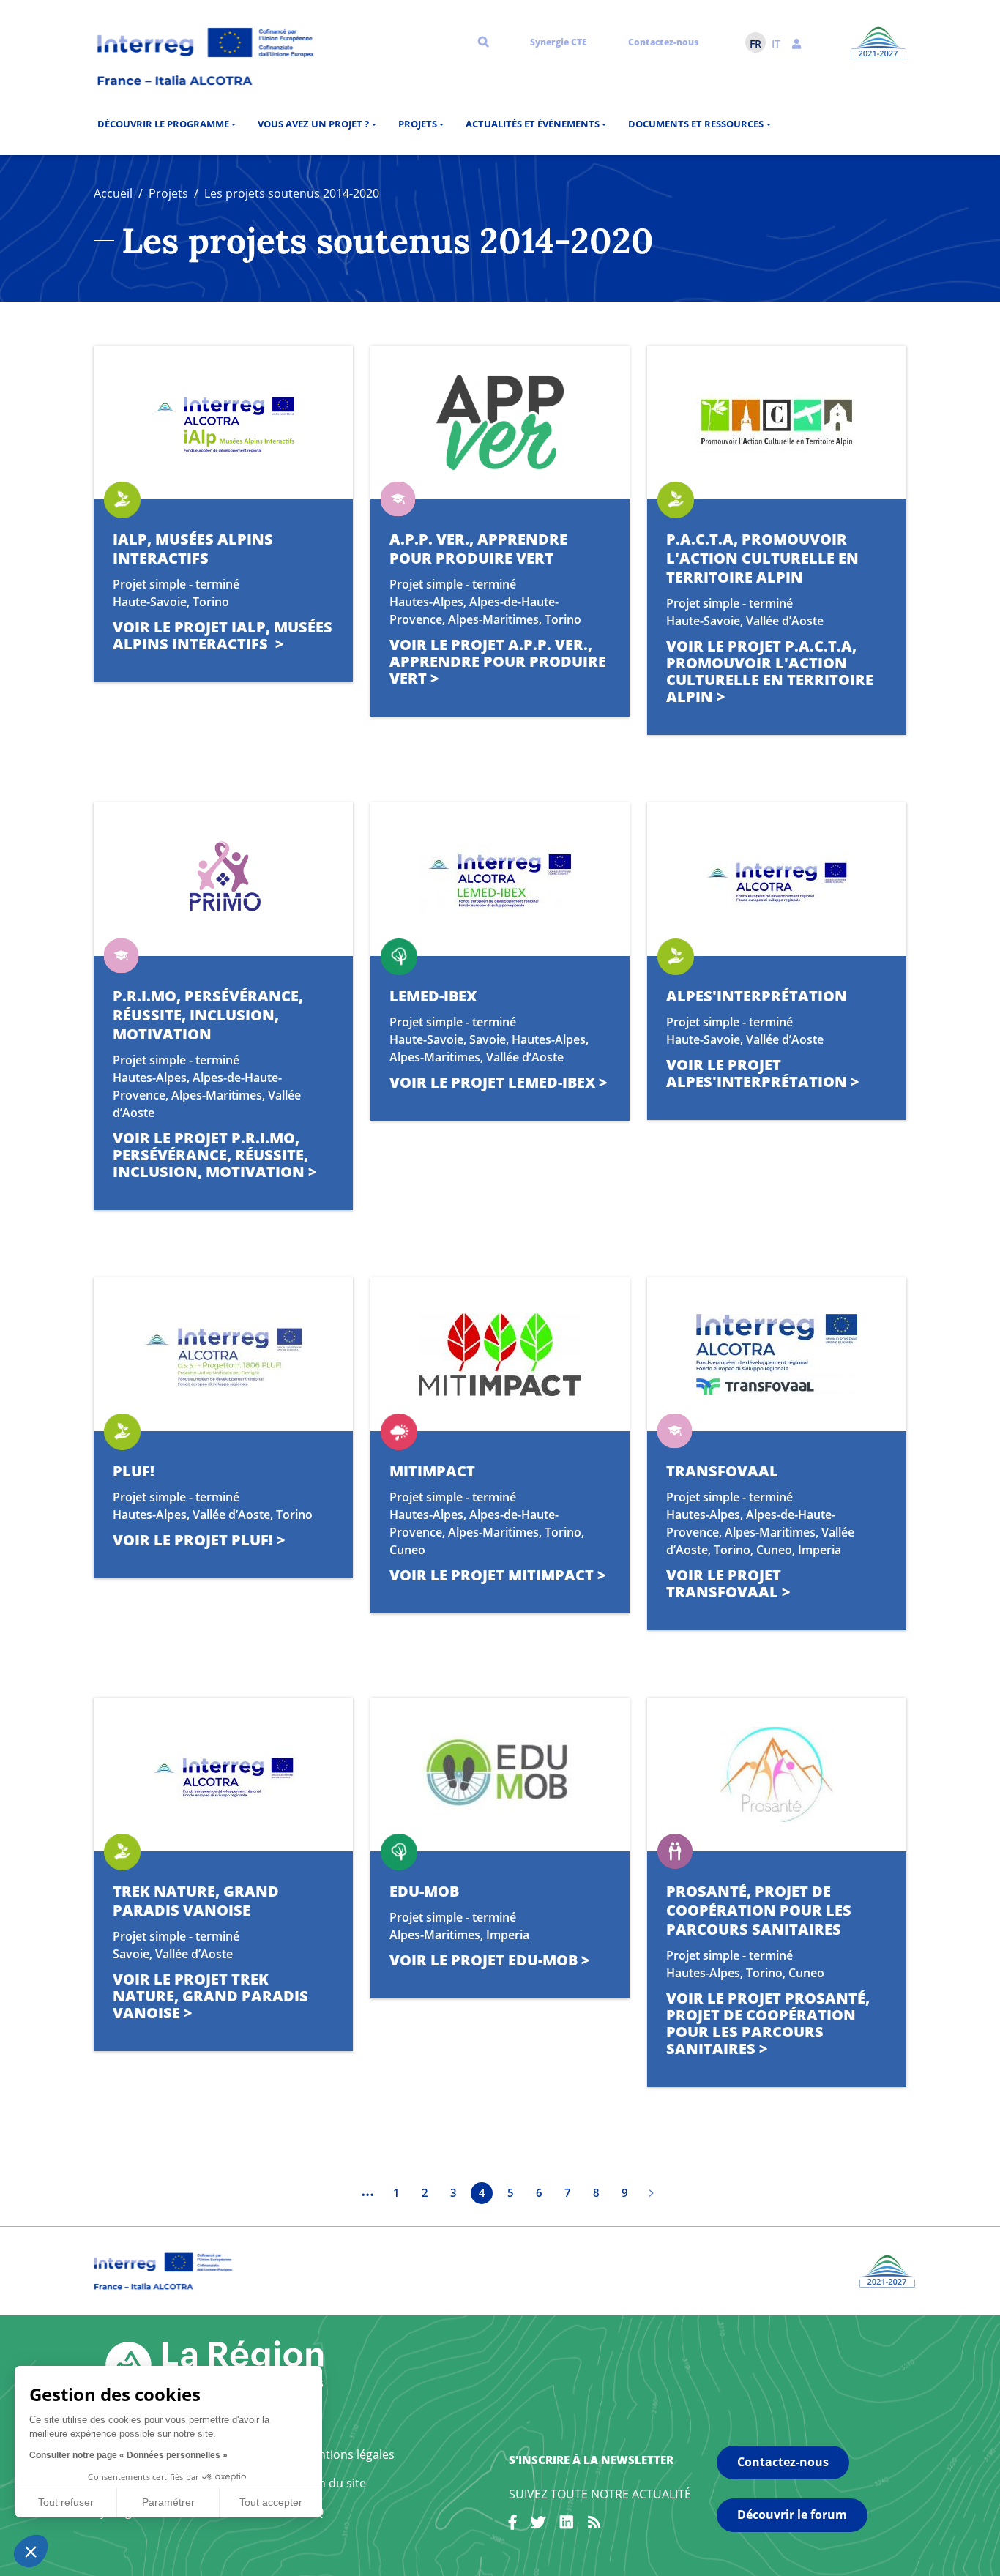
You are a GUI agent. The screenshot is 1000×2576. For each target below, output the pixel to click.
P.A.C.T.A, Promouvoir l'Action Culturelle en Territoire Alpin (762, 558)
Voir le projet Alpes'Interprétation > (762, 1073)
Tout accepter (271, 2502)
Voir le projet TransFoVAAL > (728, 1583)
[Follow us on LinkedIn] (567, 2525)
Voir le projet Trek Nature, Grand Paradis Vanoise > (210, 1996)
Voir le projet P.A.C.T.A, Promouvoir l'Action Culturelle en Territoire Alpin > (770, 671)
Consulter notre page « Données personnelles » (128, 2455)
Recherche (484, 41)
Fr (755, 44)
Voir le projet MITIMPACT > (497, 1575)
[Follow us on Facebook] (512, 2525)
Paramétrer (168, 2502)
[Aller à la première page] (339, 2193)
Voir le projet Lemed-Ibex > (498, 1082)
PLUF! (134, 1471)
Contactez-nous (663, 42)
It (776, 44)
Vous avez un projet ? (313, 124)
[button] (796, 42)
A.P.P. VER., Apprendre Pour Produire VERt (478, 549)
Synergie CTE (559, 42)
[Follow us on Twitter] (538, 2525)
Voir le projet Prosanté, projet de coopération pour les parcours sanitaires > (768, 2023)
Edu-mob (424, 1891)
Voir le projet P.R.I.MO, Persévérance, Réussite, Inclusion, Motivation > (214, 1155)
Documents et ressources (696, 124)
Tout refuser (66, 2502)
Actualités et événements (533, 124)
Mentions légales (348, 2454)
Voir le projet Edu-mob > (489, 1960)
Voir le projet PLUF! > (199, 1540)
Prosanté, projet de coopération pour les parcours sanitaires (759, 1910)
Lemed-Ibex (433, 996)
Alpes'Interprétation (757, 996)
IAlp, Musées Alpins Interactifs (193, 549)
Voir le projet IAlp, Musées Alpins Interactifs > (223, 635)
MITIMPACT (432, 1471)
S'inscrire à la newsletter (591, 2460)
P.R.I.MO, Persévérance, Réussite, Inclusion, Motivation (208, 1015)
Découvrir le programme (163, 124)
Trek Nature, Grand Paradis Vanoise (196, 1901)
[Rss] (594, 2525)
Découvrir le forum (792, 2515)
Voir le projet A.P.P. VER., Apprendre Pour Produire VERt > (498, 661)
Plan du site (334, 2483)
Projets (418, 124)
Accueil (113, 193)
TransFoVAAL (722, 1471)
